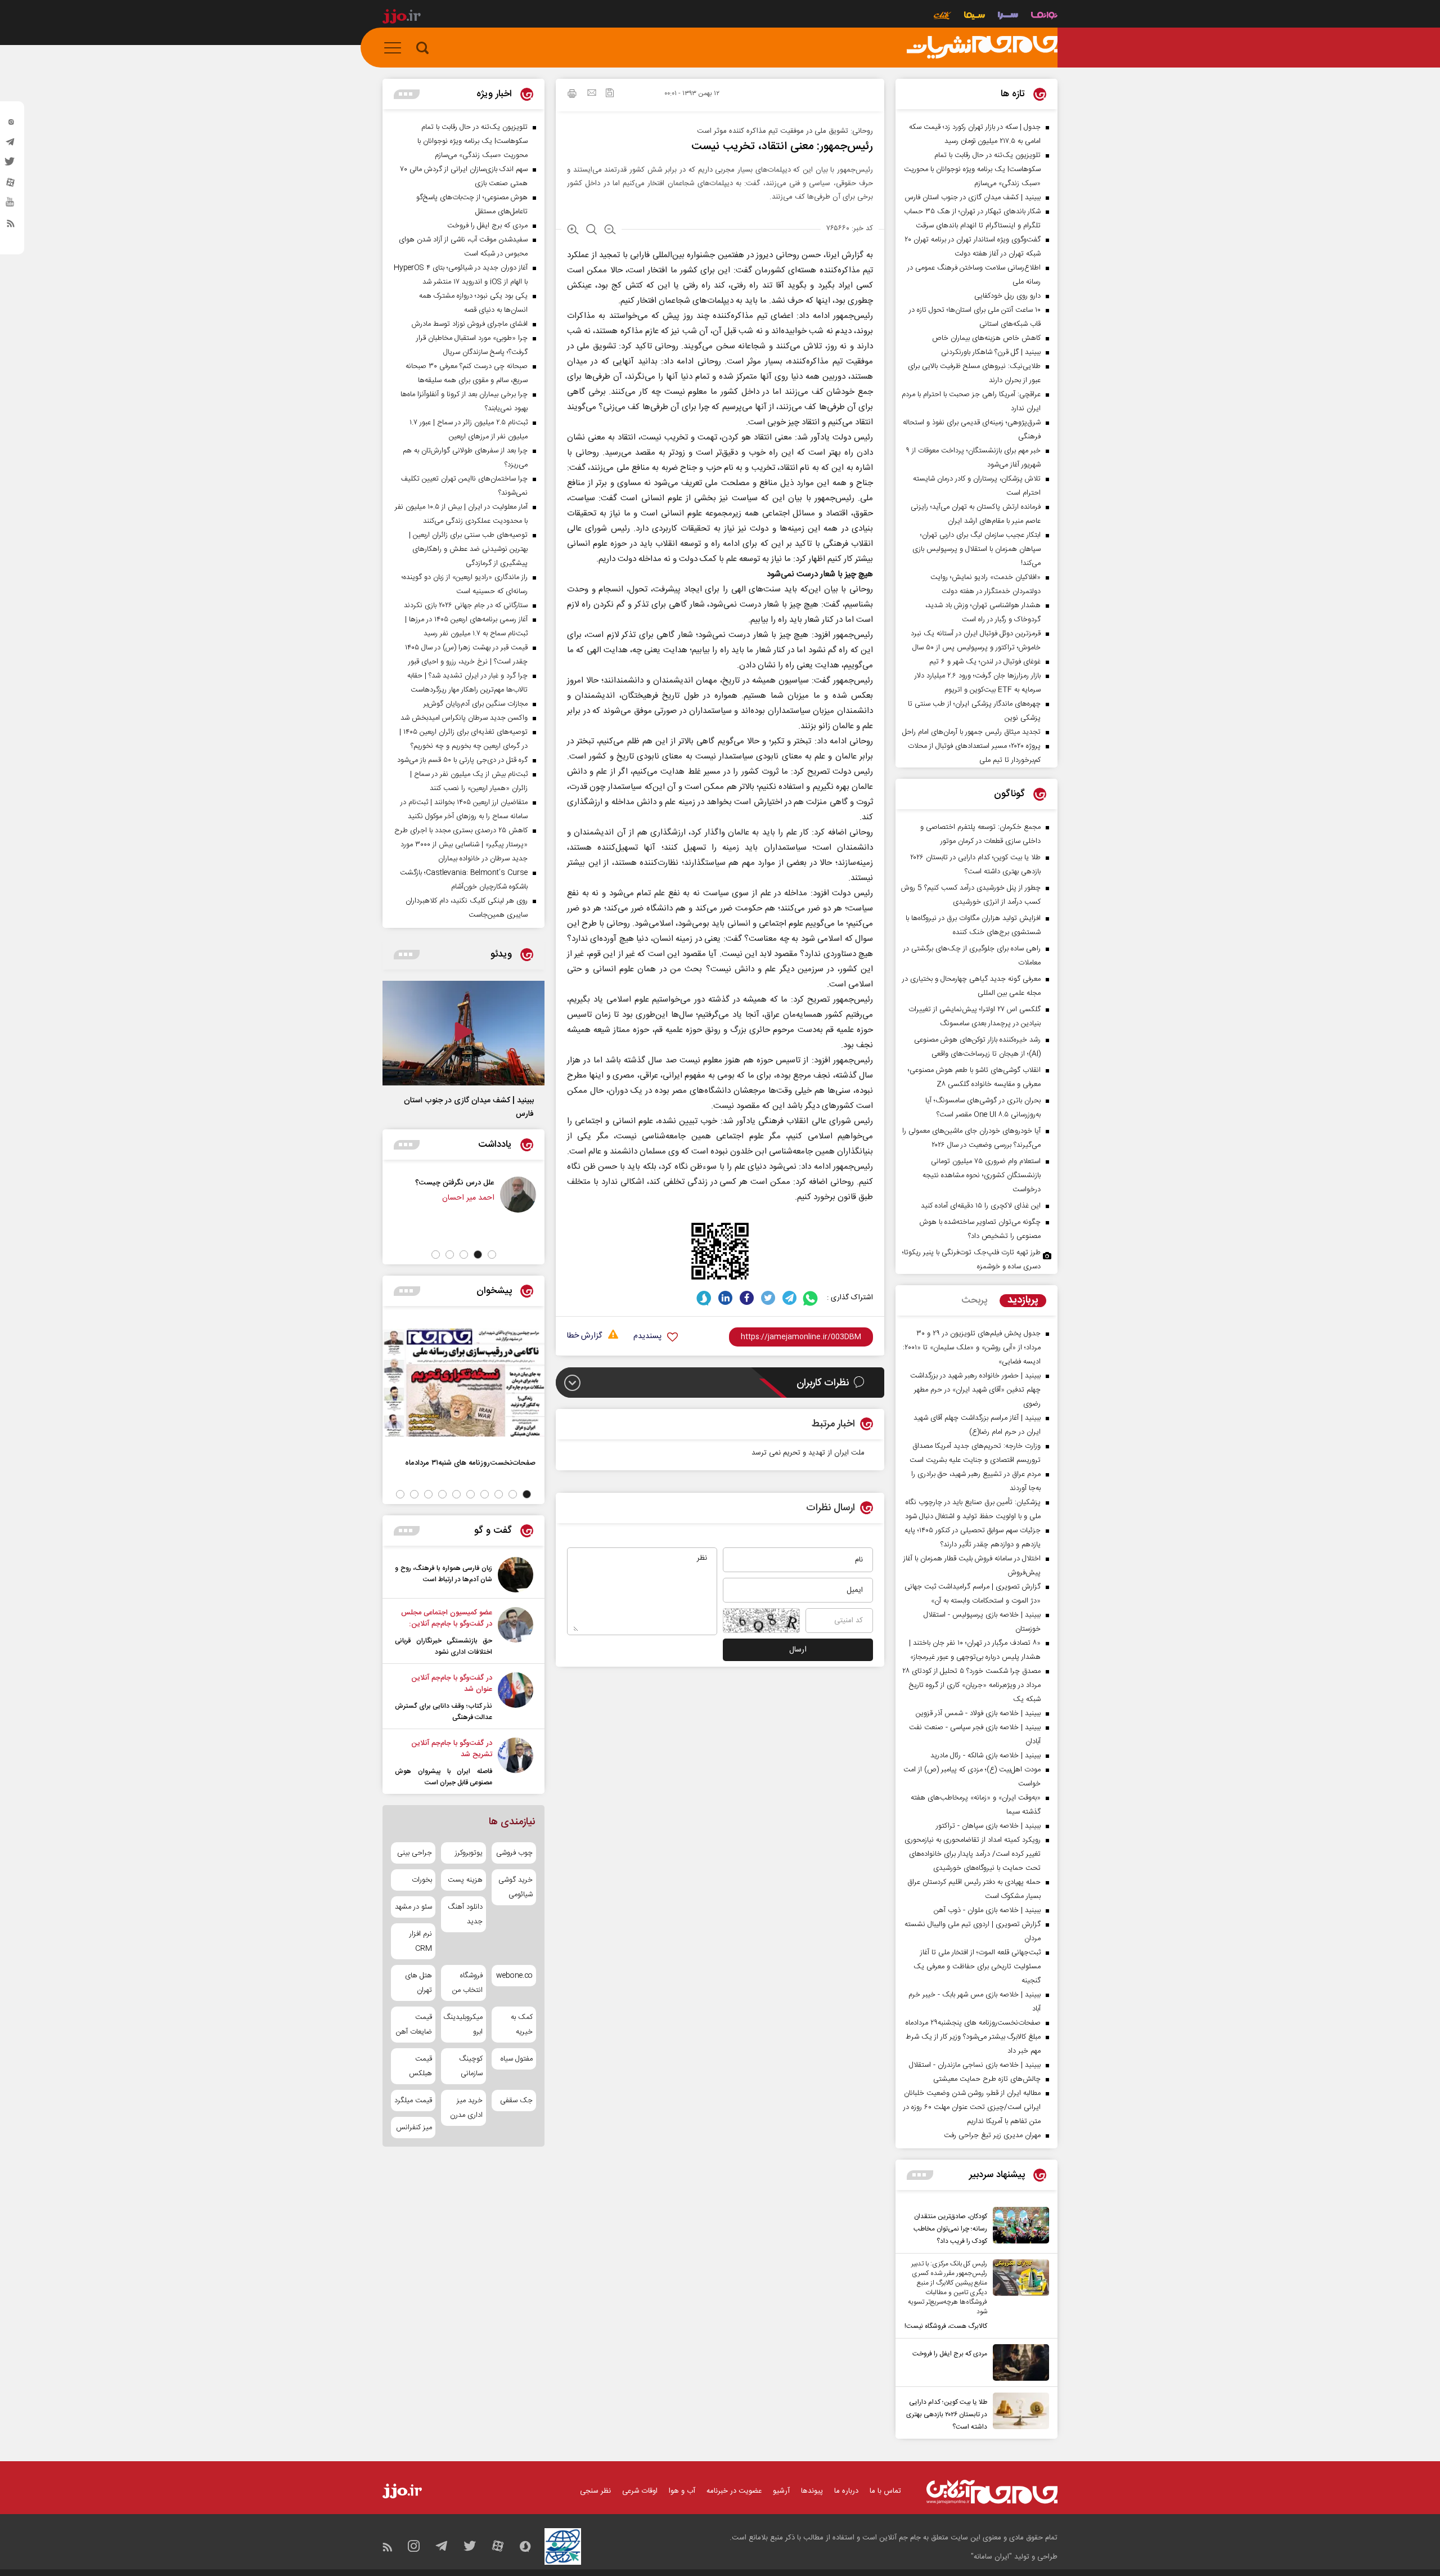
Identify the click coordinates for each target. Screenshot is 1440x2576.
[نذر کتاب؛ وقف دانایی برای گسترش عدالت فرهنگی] (516, 1698)
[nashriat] (982, 48)
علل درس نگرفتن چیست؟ (525, 1182)
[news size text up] (573, 231)
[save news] (610, 94)
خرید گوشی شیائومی (516, 1887)
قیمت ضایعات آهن (414, 2025)
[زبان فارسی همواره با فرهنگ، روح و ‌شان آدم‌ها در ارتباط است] (516, 1575)
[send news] (592, 94)
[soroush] (704, 1298)
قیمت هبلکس (420, 2066)
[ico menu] (396, 48)
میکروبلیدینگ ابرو (463, 2025)
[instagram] (11, 124)
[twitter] (11, 165)
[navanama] (1044, 17)
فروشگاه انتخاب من (467, 1983)
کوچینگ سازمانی (471, 2066)
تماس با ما (885, 2491)
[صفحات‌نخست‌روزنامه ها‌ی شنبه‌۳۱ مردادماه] (463, 1383)
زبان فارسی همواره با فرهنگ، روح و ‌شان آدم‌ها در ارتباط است (444, 1574)
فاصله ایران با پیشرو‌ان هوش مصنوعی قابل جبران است (444, 1777)
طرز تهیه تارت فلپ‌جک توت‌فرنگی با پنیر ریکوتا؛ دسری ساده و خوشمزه (971, 1260)
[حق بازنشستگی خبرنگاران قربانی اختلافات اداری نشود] (516, 1632)
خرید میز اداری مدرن (466, 2108)
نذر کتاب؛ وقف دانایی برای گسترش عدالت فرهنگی (444, 1712)
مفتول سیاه (517, 2059)
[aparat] (11, 185)
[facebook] (747, 1298)
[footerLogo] (992, 2492)
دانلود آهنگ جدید (465, 1914)
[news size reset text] (591, 231)
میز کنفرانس (414, 2128)
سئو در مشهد (413, 1907)
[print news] (572, 95)
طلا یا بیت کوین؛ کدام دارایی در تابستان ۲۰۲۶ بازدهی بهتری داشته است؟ (947, 2415)
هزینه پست (465, 1880)
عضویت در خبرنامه (734, 2491)
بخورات (422, 1880)
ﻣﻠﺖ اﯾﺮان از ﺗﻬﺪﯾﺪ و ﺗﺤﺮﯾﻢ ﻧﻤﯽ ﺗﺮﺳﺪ (808, 1453)
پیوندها (812, 2491)
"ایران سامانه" (991, 2557)
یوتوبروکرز (469, 1853)
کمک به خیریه (522, 2025)
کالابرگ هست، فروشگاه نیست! (946, 2326)
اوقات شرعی (640, 2491)
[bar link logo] (402, 18)
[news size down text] (610, 231)
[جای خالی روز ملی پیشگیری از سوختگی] (426, 1195)
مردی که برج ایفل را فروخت (950, 2354)
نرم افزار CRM (421, 1941)
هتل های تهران (418, 1983)
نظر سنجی (595, 2491)
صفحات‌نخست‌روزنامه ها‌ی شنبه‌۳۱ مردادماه (470, 1463)
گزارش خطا (584, 1336)
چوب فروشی (514, 1853)
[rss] (11, 226)
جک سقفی (516, 2101)
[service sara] (1008, 17)
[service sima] (975, 17)
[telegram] (11, 145)
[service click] (942, 17)
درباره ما (846, 2491)
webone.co (514, 1976)
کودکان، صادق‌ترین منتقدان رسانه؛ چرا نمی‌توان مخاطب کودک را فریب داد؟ (950, 2229)
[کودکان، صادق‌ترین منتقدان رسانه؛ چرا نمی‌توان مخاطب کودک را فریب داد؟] (1018, 2227)
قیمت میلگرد (413, 2101)
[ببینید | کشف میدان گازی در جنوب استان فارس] (463, 1033)
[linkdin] (725, 1298)
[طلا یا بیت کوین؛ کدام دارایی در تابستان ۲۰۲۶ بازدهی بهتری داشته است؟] (1018, 2413)
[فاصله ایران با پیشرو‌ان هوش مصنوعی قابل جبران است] (516, 1763)
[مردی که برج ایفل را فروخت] (1018, 2362)
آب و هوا (682, 2491)
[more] (920, 2175)
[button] (492, 1255)
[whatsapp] (811, 1298)
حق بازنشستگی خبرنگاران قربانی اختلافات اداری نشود (444, 1646)
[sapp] (11, 205)
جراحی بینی (415, 1853)
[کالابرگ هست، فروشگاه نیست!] (1018, 2296)
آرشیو (781, 2491)
